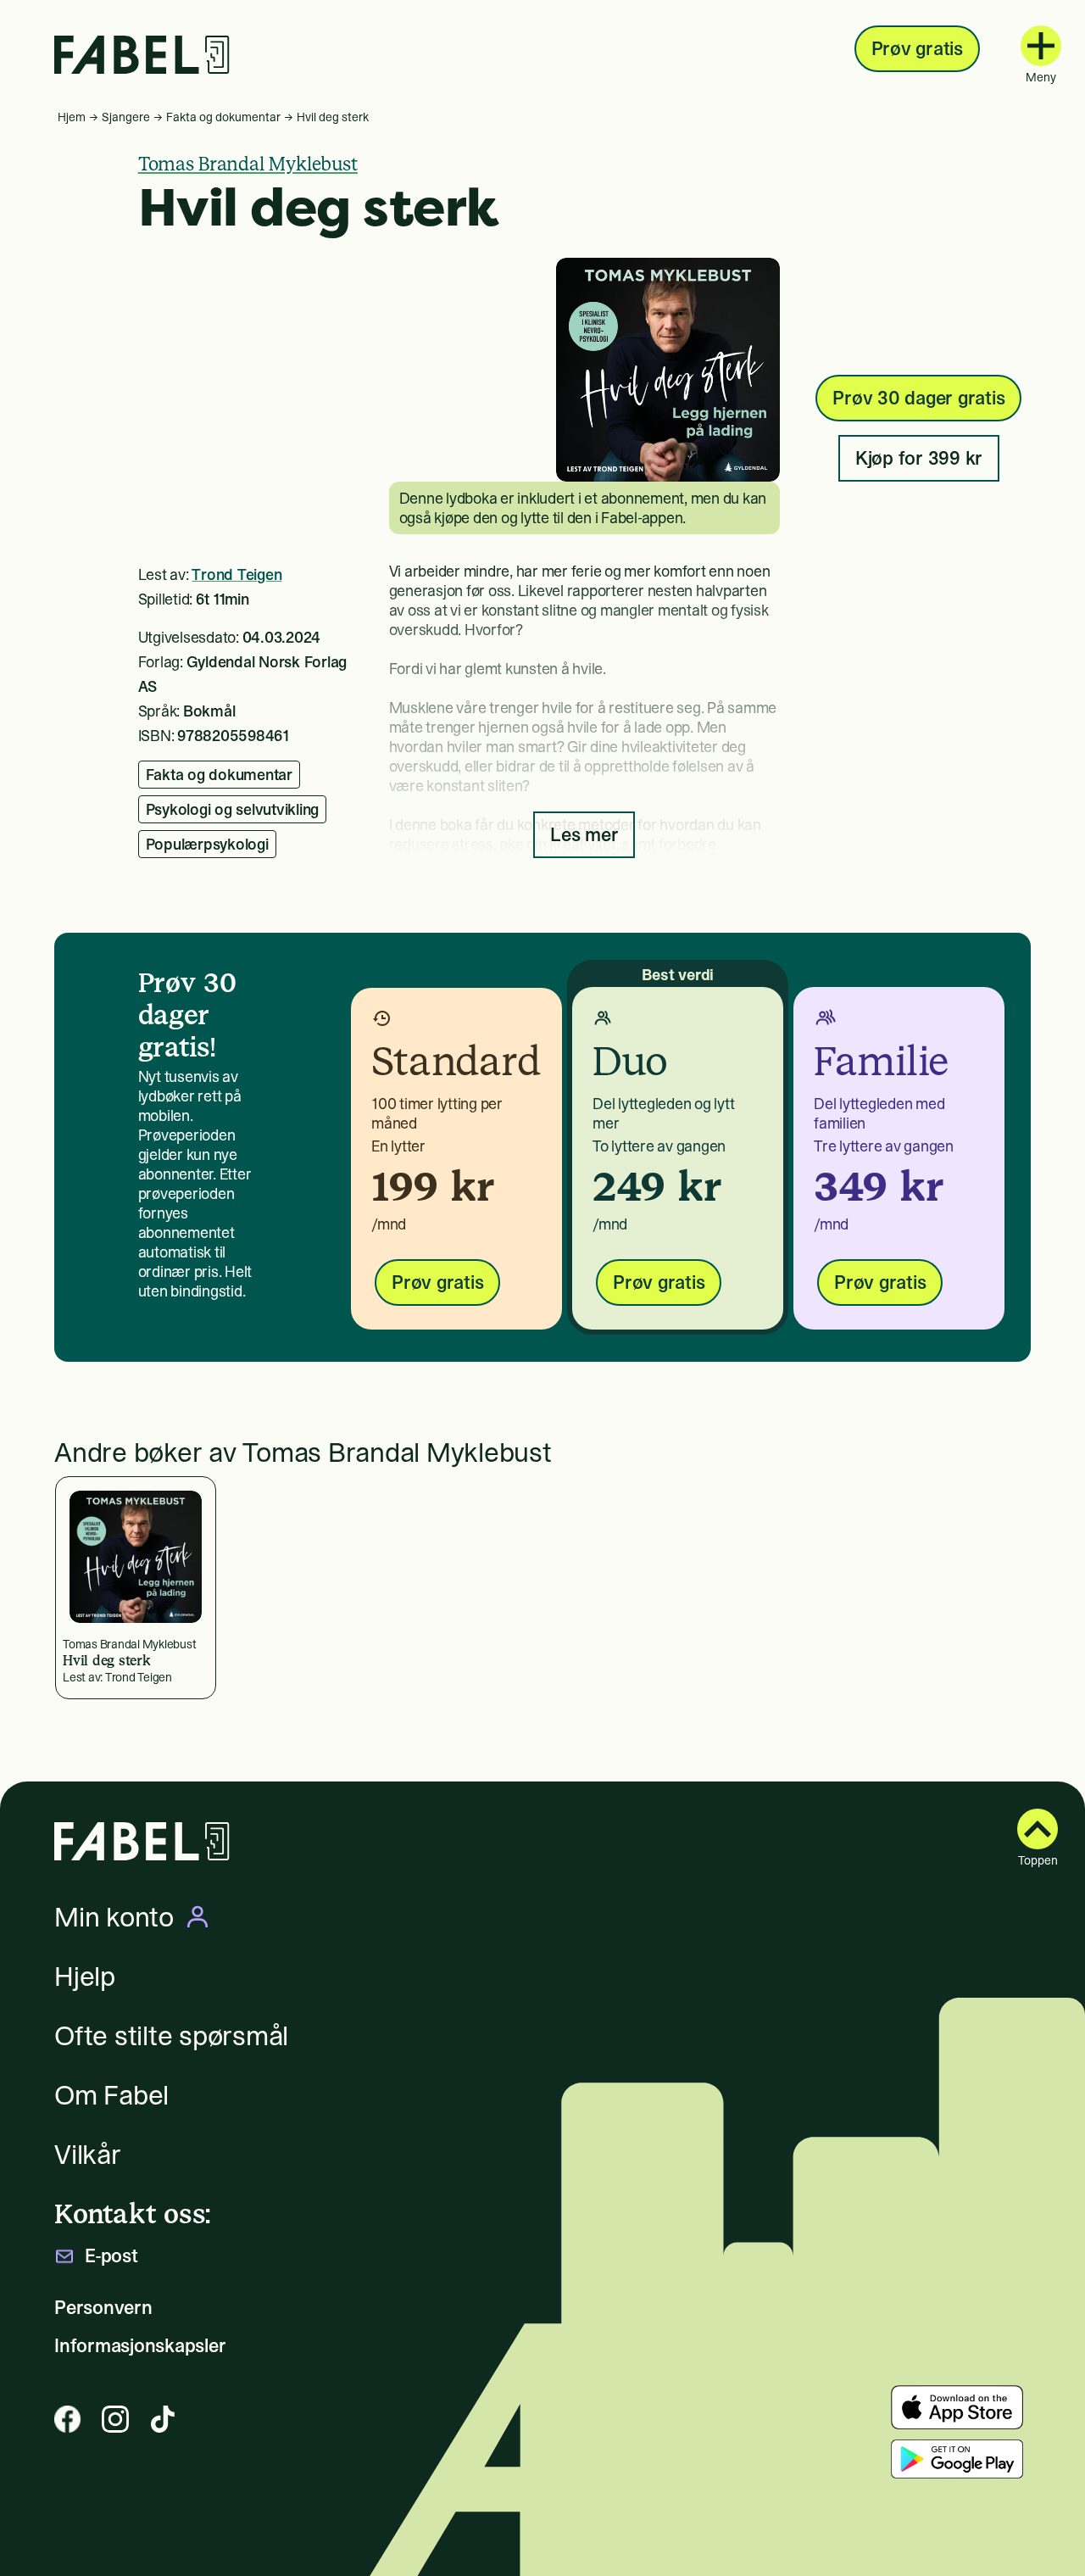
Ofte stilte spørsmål (171, 2036)
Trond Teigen (236, 574)
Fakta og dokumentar (223, 117)
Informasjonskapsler (140, 2346)
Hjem (72, 117)
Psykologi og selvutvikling (233, 809)
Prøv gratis (917, 48)
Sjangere (126, 117)
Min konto (114, 1917)
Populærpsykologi (207, 844)
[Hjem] (142, 55)
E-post (111, 2256)
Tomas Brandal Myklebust (248, 164)
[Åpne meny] (1041, 46)
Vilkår (88, 2155)
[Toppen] (1038, 1829)
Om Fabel (111, 2095)
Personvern (103, 2308)
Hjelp (85, 1977)
